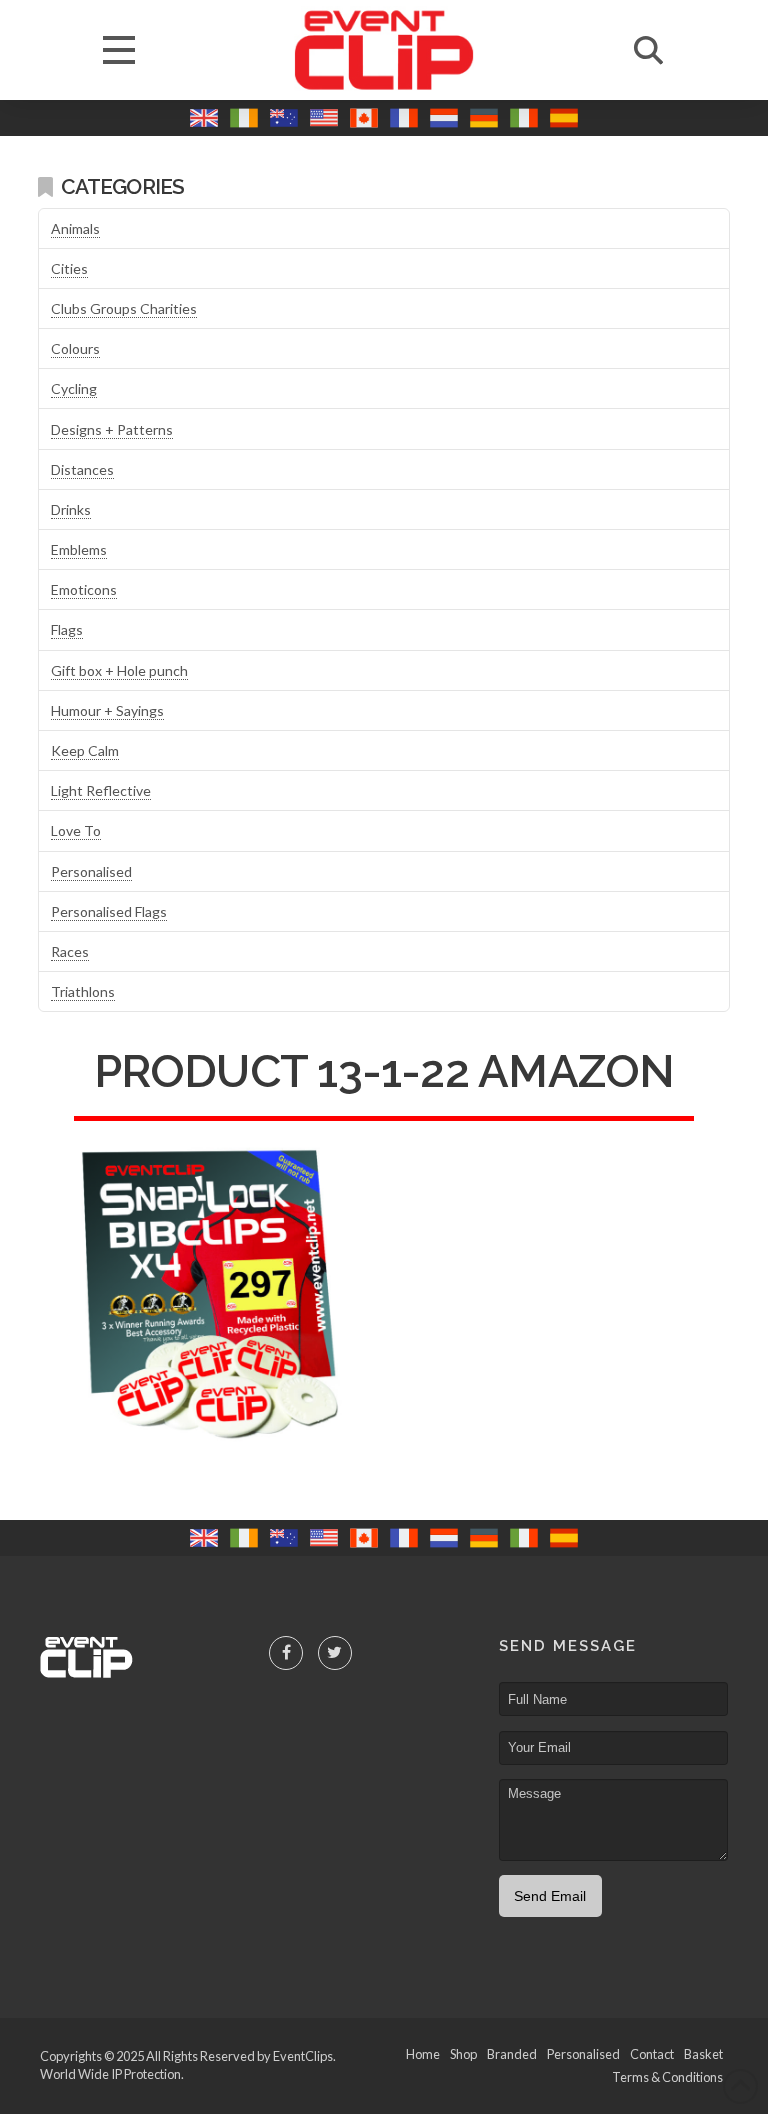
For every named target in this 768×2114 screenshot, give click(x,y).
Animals (75, 228)
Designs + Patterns (112, 429)
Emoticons (84, 589)
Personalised (91, 871)
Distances (82, 469)
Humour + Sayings (107, 710)
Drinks (71, 509)
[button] (119, 50)
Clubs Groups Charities (124, 308)
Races (70, 951)
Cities (69, 268)
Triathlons (83, 991)
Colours (75, 348)
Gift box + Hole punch (119, 670)
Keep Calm (85, 750)
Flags (67, 629)
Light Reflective (101, 790)
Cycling (74, 388)
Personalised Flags (109, 911)
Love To (76, 830)
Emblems (79, 549)
